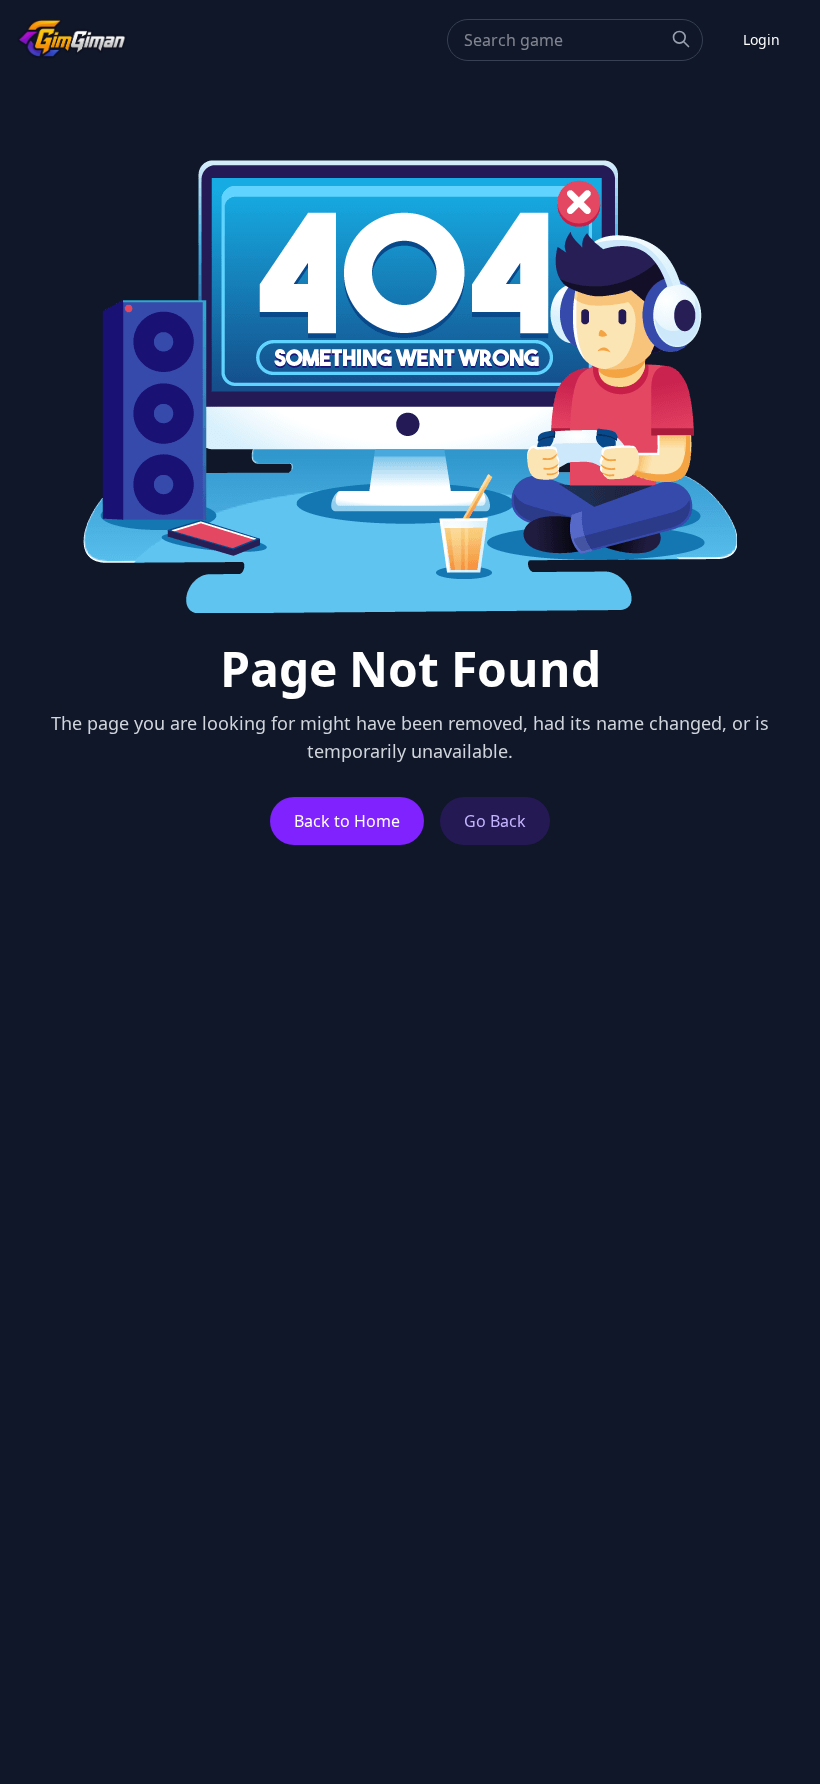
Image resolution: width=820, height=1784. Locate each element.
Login (761, 39)
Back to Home (347, 821)
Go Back (495, 821)
